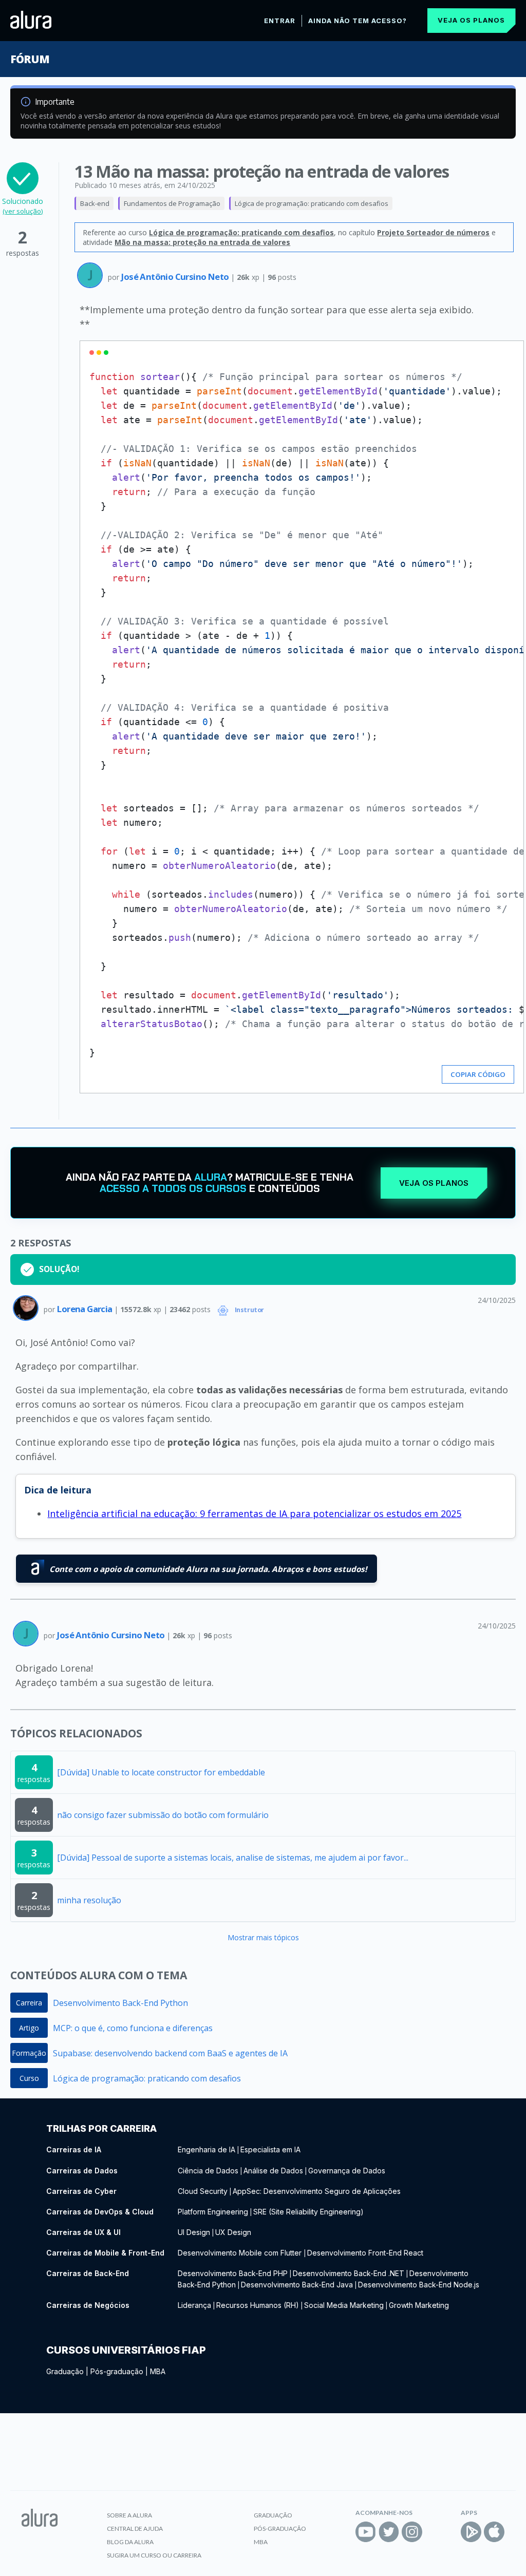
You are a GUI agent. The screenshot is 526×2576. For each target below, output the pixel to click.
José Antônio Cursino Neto (176, 277)
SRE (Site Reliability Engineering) (308, 2212)
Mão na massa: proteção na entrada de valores (202, 242)
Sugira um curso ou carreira (154, 2555)
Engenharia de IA (206, 2149)
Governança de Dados (347, 2171)
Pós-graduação (117, 2371)
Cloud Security (203, 2191)
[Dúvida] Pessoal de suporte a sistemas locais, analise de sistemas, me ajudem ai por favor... (233, 1858)
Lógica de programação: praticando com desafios (312, 203)
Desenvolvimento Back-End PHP (233, 2273)
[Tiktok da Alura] (435, 2532)
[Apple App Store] (494, 2532)
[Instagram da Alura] (412, 2532)
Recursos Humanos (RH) (258, 2305)
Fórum (30, 59)
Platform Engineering (213, 2212)
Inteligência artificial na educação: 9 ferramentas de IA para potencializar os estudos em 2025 (254, 1513)
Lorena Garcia (86, 1309)
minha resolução (89, 1900)
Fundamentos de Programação (172, 203)
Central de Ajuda (135, 2528)
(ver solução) (23, 211)
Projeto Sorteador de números (433, 232)
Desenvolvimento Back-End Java (297, 2285)
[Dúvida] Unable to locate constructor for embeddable (161, 1772)
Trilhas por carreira (101, 2128)
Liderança (194, 2305)
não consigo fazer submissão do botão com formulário (163, 1815)
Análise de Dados (273, 2171)
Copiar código (478, 1074)
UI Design (194, 2232)
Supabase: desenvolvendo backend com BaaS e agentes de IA (170, 2053)
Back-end (95, 203)
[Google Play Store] (471, 2532)
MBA (158, 2371)
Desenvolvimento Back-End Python (120, 2003)
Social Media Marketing (344, 2305)
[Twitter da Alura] (389, 2532)
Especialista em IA (270, 2149)
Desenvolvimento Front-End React (365, 2253)
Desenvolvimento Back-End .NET (349, 2273)
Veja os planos (471, 20)
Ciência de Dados (208, 2171)
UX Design (233, 2232)
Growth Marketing (419, 2305)
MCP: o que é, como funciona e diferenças (133, 2028)
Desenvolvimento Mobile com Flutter (241, 2253)
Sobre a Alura (129, 2515)
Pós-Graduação (280, 2528)
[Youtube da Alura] (366, 2532)
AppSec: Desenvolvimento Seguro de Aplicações (317, 2191)
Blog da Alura (130, 2542)
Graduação (65, 2371)
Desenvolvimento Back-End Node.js (419, 2285)
